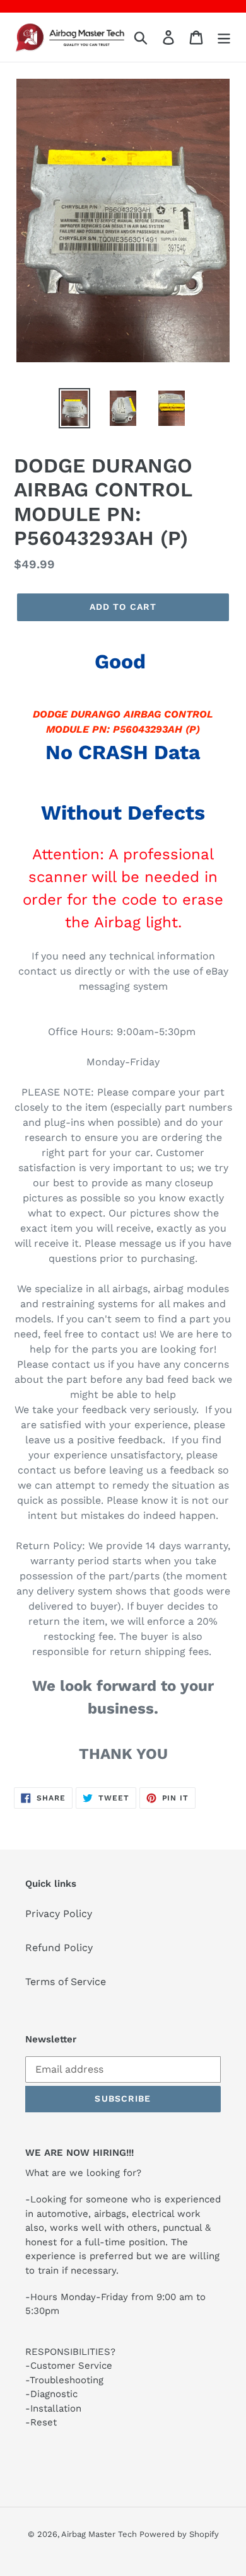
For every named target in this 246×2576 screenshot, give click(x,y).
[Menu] (224, 37)
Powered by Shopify (179, 2534)
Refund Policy (59, 1948)
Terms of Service (66, 1982)
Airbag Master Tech (100, 2534)
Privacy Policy (59, 1914)
